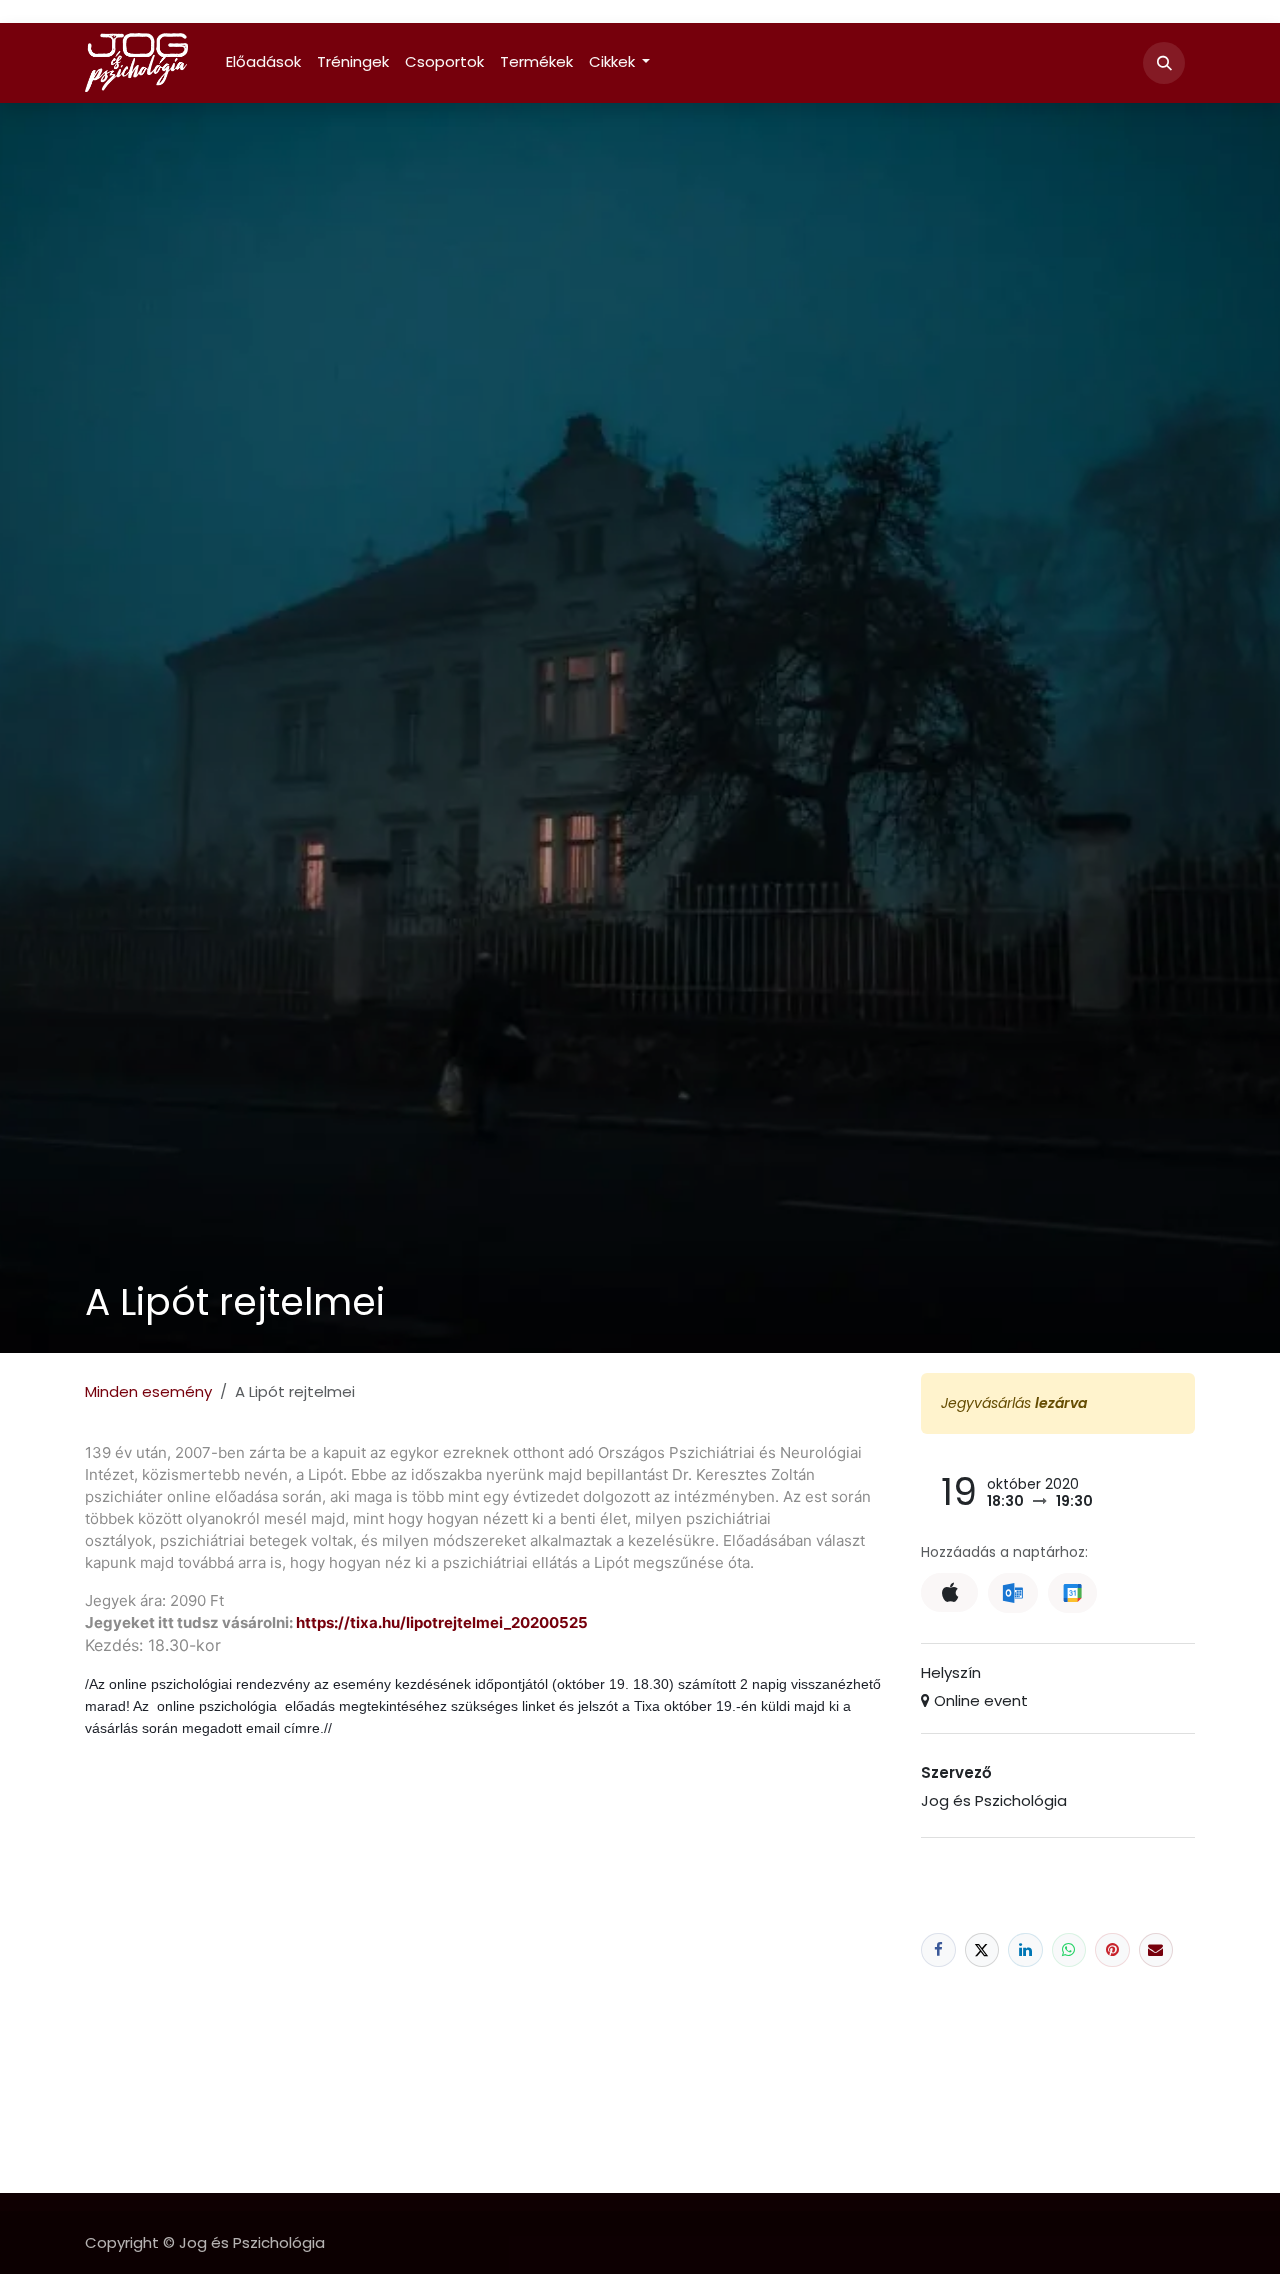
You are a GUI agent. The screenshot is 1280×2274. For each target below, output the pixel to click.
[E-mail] (1156, 1950)
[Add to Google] (1072, 1593)
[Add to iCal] (949, 1592)
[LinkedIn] (1025, 1950)
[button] (1164, 63)
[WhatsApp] (1069, 1950)
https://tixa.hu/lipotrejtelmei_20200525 (442, 1622)
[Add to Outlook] (1012, 1593)
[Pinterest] (1112, 1950)
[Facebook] (938, 1950)
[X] (982, 1950)
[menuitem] (263, 62)
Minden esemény (148, 1391)
